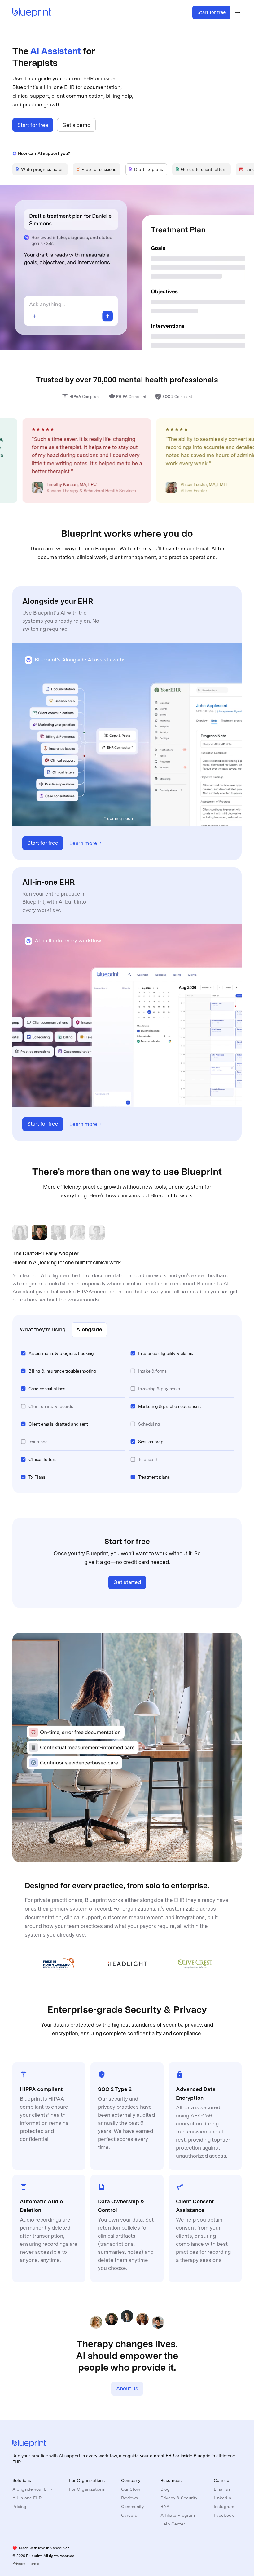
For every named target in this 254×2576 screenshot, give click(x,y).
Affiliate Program (178, 2515)
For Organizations (87, 2489)
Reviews (129, 2498)
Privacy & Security (179, 2498)
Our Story (131, 2489)
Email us (222, 2489)
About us (127, 2388)
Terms (34, 2564)
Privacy (19, 2564)
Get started (127, 1582)
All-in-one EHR (27, 2498)
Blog (165, 2489)
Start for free (211, 12)
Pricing (19, 2507)
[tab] (40, 169)
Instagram (224, 2507)
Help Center (173, 2524)
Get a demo (76, 125)
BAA (165, 2507)
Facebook (224, 2515)
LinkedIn (222, 2498)
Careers (129, 2515)
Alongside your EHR (32, 2489)
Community (132, 2507)
